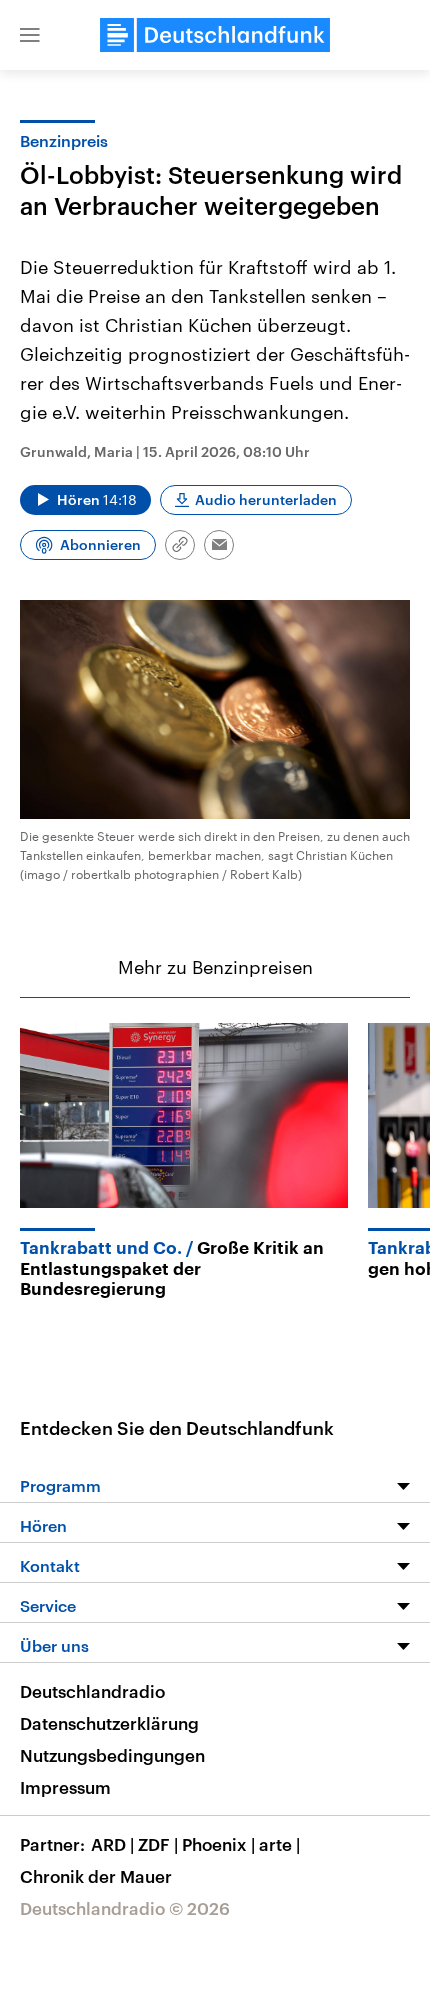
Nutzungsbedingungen (112, 1755)
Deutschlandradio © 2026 (125, 1908)
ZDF (158, 1844)
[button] (30, 35)
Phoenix (218, 1844)
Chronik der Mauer (96, 1876)
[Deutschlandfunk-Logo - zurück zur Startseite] (215, 35)
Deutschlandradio (92, 1691)
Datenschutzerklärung (109, 1723)
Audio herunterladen (266, 499)
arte (279, 1844)
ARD (112, 1844)
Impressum (65, 1787)
